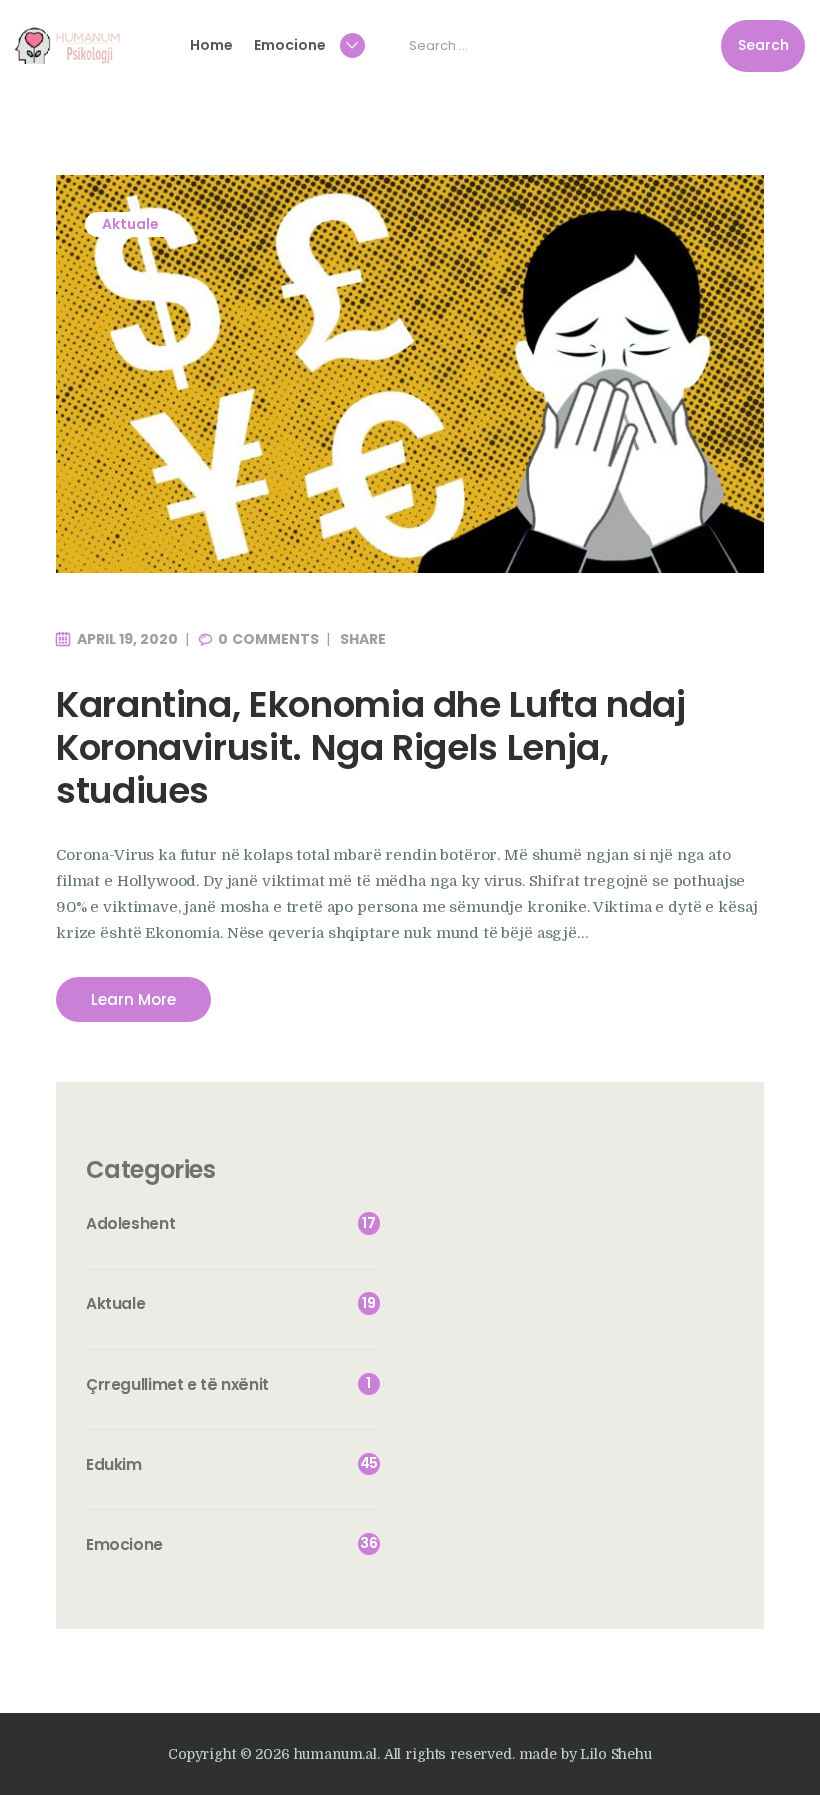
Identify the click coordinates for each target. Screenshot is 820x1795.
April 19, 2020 (127, 639)
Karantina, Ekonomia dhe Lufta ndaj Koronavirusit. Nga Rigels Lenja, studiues (371, 748)
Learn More (133, 999)
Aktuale (130, 224)
